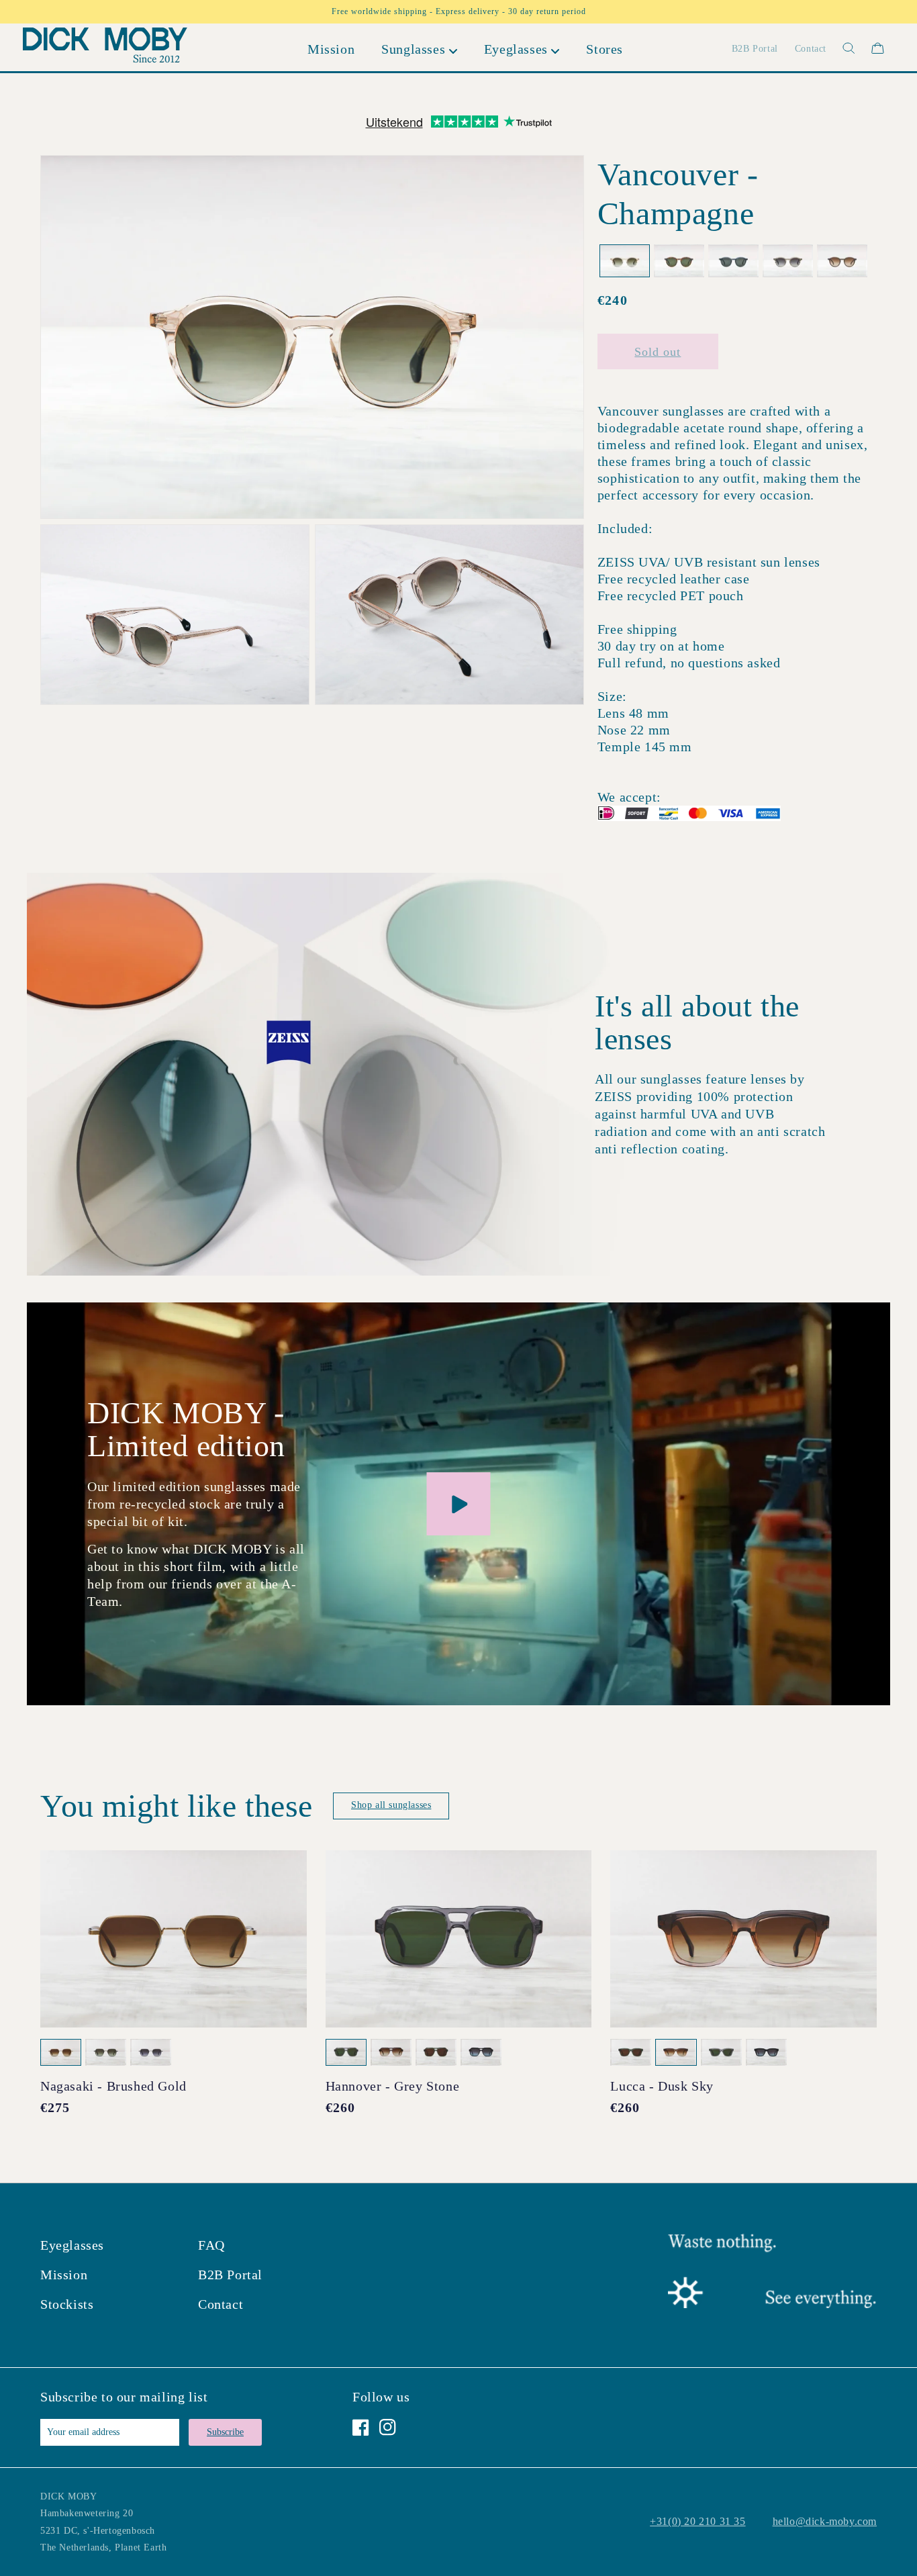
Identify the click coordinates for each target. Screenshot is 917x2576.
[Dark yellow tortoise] (679, 261)
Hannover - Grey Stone (393, 2086)
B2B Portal (230, 2275)
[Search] (841, 48)
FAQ (211, 2245)
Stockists (67, 2304)
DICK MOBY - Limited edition (186, 1429)
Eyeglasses (72, 2245)
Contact (221, 2304)
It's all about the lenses (697, 1022)
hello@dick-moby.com (825, 2521)
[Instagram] (388, 2427)
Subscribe (225, 2432)
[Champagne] (625, 261)
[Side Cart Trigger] (878, 48)
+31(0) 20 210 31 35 (697, 2521)
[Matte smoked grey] (733, 261)
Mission (64, 2275)
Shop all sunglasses (391, 1805)
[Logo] (105, 48)
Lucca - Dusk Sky (662, 2086)
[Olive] (788, 261)
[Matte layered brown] (842, 261)
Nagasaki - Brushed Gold (113, 2086)
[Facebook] (361, 2427)
